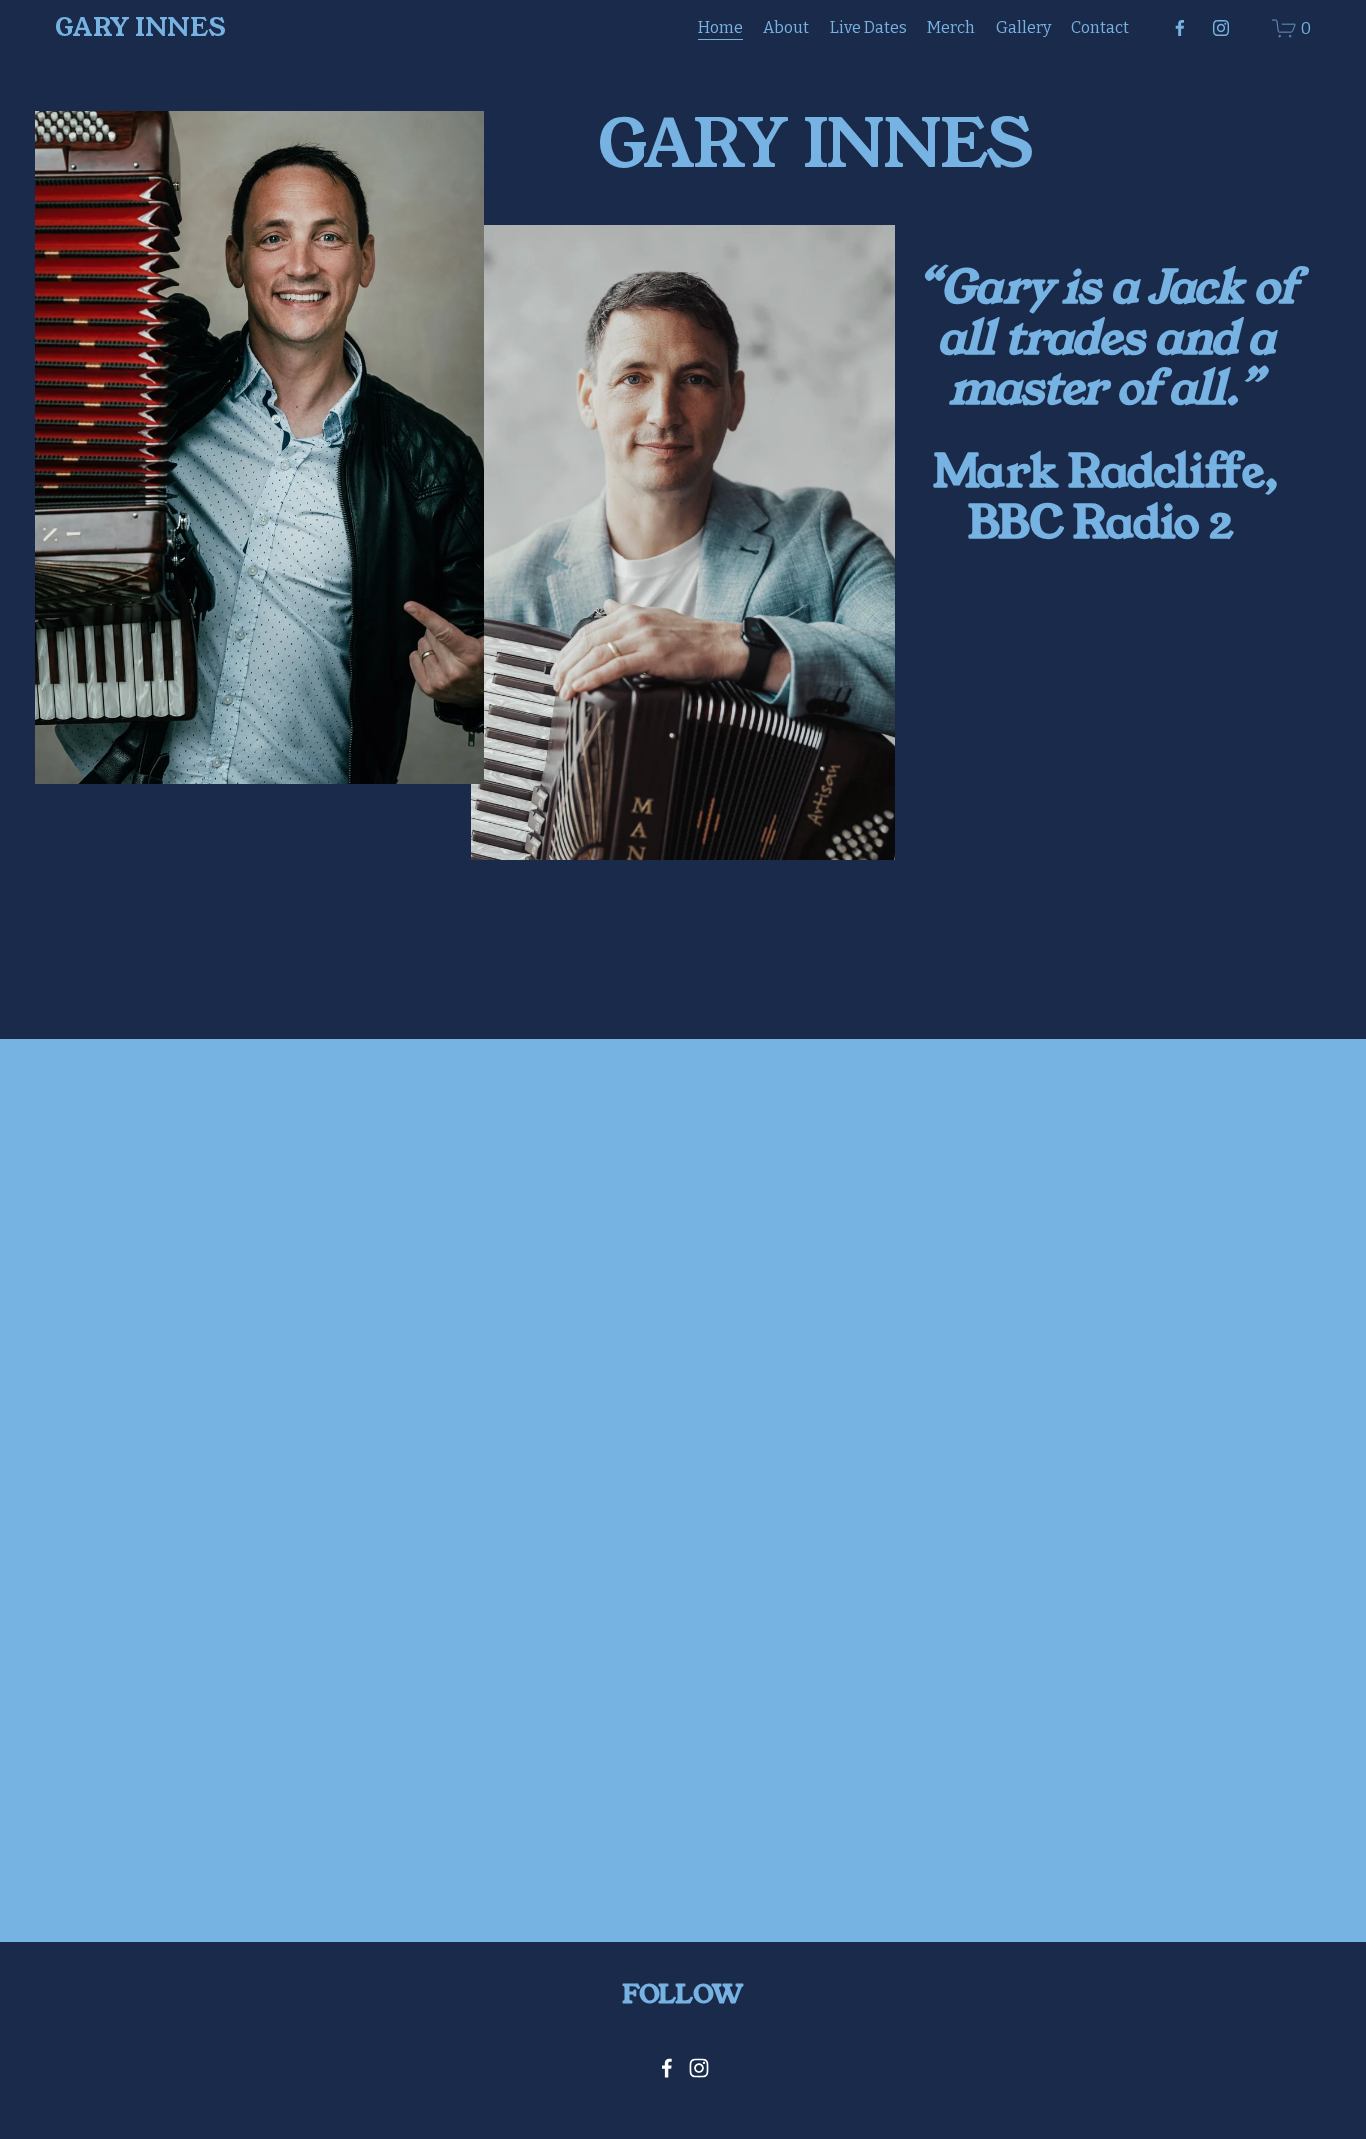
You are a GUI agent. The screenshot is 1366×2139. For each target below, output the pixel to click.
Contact (1100, 27)
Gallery (1023, 27)
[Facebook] (1180, 28)
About (786, 27)
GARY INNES (140, 28)
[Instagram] (1221, 28)
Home (720, 27)
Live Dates (868, 27)
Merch (951, 27)
